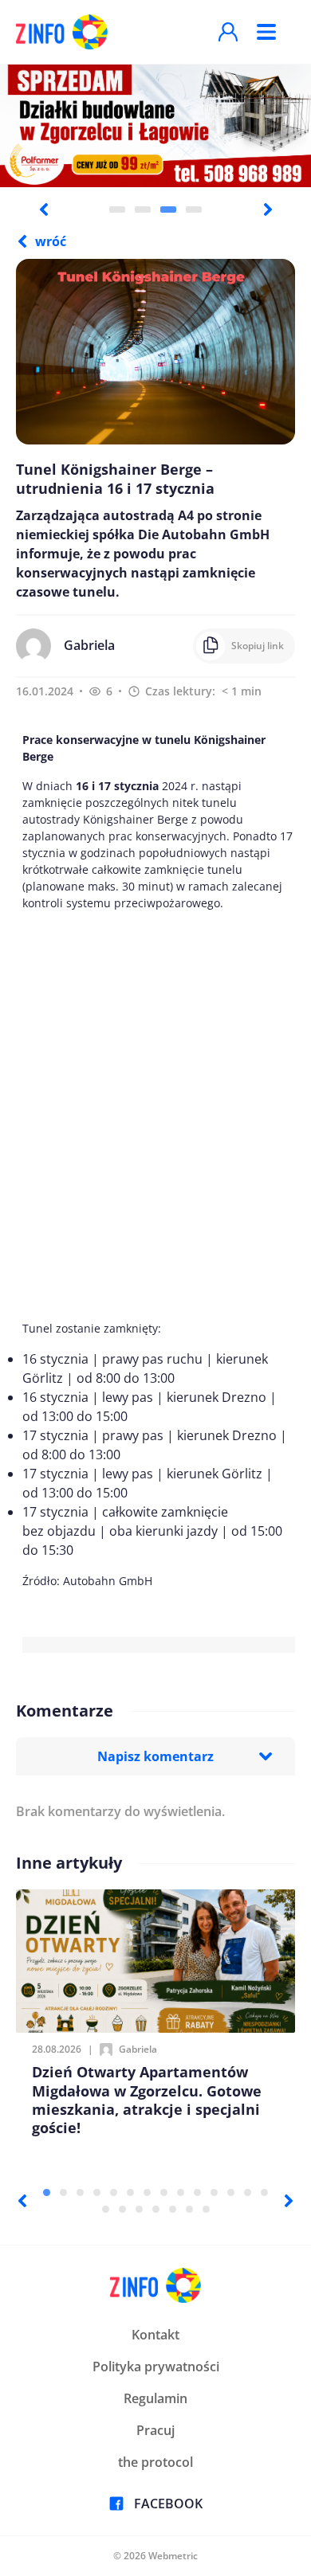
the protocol (155, 2462)
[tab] (117, 209)
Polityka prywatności (156, 2367)
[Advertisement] (155, 1116)
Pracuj (155, 2430)
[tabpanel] (155, 125)
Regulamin (155, 2398)
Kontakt (155, 2335)
